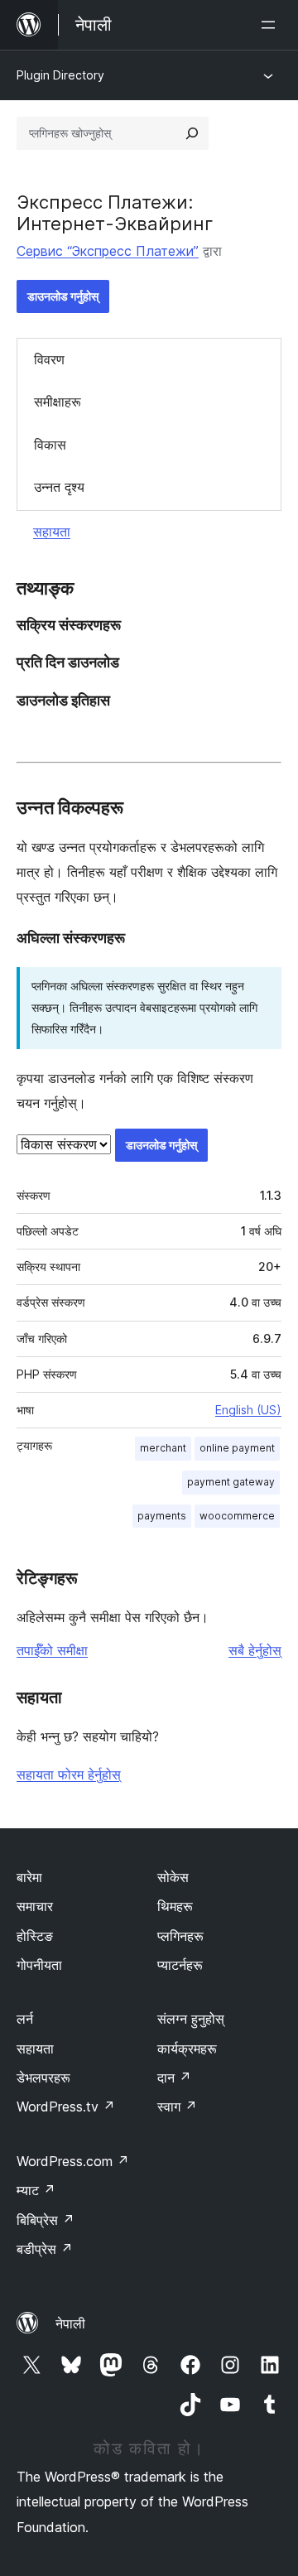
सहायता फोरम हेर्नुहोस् (69, 1774)
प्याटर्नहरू (180, 1965)
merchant (163, 1448)
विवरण (49, 359)
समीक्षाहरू (58, 402)
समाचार (35, 1906)
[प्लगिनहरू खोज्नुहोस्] (192, 133)
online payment (237, 1448)
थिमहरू (175, 1906)
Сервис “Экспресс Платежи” (108, 251)
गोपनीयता (39, 1965)
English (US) (248, 1410)
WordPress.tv (66, 2107)
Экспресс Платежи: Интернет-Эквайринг (115, 213)
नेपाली (70, 2323)
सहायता (52, 532)
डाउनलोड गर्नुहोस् (63, 296)
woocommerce (237, 1516)
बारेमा (29, 1877)
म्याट (36, 2190)
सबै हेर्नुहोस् (255, 1650)
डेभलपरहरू (43, 2078)
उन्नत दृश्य (59, 487)
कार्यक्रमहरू (187, 2049)
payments (162, 1516)
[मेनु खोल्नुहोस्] (272, 25)
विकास (50, 445)
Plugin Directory (60, 75)
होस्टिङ (35, 1936)
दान (174, 2078)
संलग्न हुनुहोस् (191, 2019)
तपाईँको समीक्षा (52, 1650)
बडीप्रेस (45, 2249)
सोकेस (173, 1877)
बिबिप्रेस (46, 2220)
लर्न (25, 2019)
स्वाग (177, 2107)
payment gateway (231, 1482)
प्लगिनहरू (180, 1936)
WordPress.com (73, 2161)
